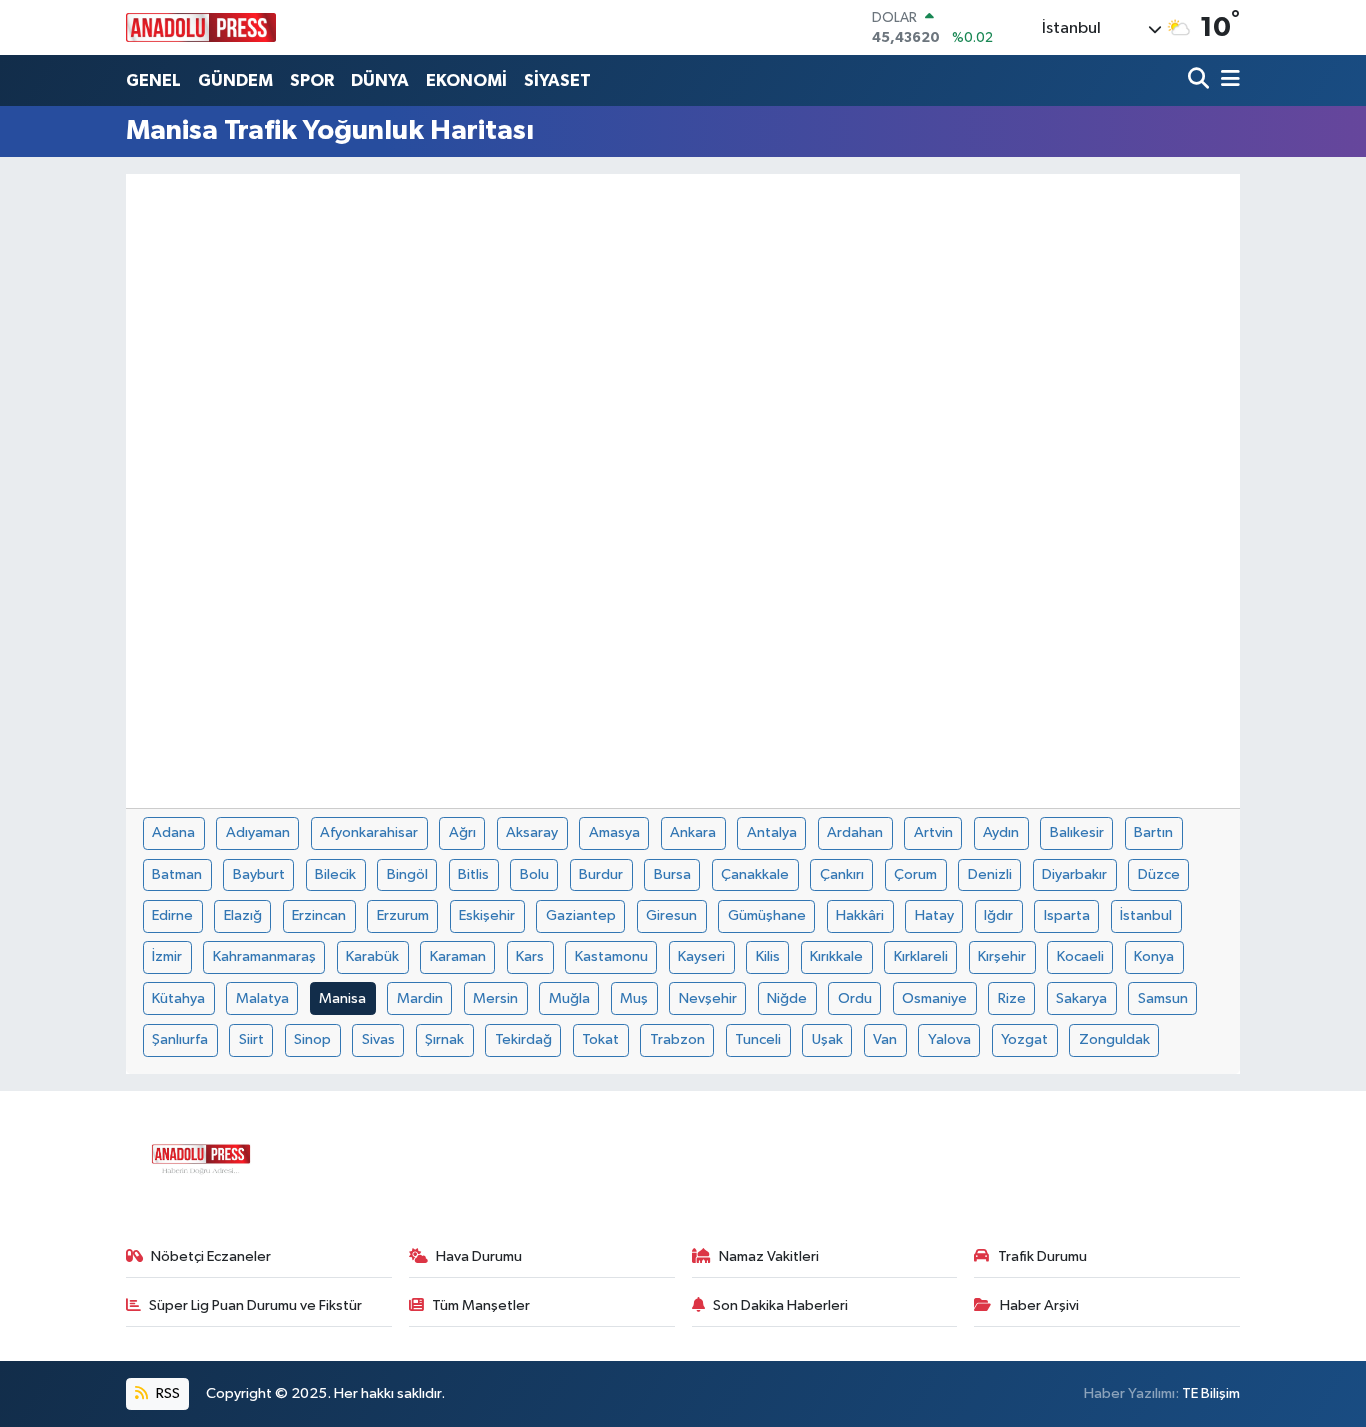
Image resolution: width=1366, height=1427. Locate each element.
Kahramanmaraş (264, 956)
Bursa (672, 874)
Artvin (933, 832)
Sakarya (1081, 998)
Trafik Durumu (1042, 1256)
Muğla (569, 998)
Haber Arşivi (1039, 1305)
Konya (1154, 956)
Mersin (495, 998)
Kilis (768, 956)
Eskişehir (487, 915)
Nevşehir (708, 998)
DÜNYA (380, 80)
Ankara (693, 832)
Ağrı (462, 832)
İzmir (167, 956)
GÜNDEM (235, 80)
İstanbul (1146, 915)
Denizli (990, 874)
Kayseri (701, 956)
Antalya (772, 832)
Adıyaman (258, 832)
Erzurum (403, 915)
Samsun (1163, 998)
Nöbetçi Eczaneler (211, 1256)
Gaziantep (581, 915)
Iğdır (998, 915)
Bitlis (473, 874)
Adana (173, 832)
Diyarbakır (1074, 874)
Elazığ (243, 915)
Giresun (671, 915)
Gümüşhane (767, 915)
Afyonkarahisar (369, 832)
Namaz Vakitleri (769, 1256)
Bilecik (335, 874)
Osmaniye (934, 998)
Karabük (372, 956)
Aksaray (532, 832)
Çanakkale (755, 874)
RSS (166, 1393)
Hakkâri (860, 915)
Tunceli (758, 1039)
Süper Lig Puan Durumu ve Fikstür (255, 1305)
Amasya (614, 832)
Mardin (420, 998)
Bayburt (259, 874)
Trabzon (677, 1039)
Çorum (915, 874)
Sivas (378, 1039)
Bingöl (407, 874)
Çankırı (842, 874)
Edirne (172, 915)
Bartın (1153, 832)
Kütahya (178, 998)
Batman (177, 874)
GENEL (153, 80)
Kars (530, 956)
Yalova (949, 1039)
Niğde (787, 998)
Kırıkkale (836, 956)
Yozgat (1024, 1039)
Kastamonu (611, 956)
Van (885, 1039)
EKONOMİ (466, 80)
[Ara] (1200, 80)
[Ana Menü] (1227, 80)
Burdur (601, 874)
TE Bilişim (1211, 1393)
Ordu (855, 998)
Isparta (1067, 915)
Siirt (251, 1039)
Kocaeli (1080, 956)
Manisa (342, 998)
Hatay (934, 915)
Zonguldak (1114, 1039)
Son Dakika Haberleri (780, 1305)
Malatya (262, 998)
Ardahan (855, 832)
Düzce (1159, 874)
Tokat (600, 1039)
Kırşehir (1002, 956)
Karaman (458, 956)
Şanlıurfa (180, 1039)
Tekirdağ (523, 1039)
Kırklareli (921, 956)
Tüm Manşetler (481, 1305)
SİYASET (557, 80)
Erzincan (319, 915)
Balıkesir (1077, 832)
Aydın (1001, 832)
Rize (1012, 998)
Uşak (827, 1039)
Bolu (534, 874)
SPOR (312, 80)
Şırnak (444, 1039)
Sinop (312, 1039)
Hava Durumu (479, 1256)
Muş (634, 998)
